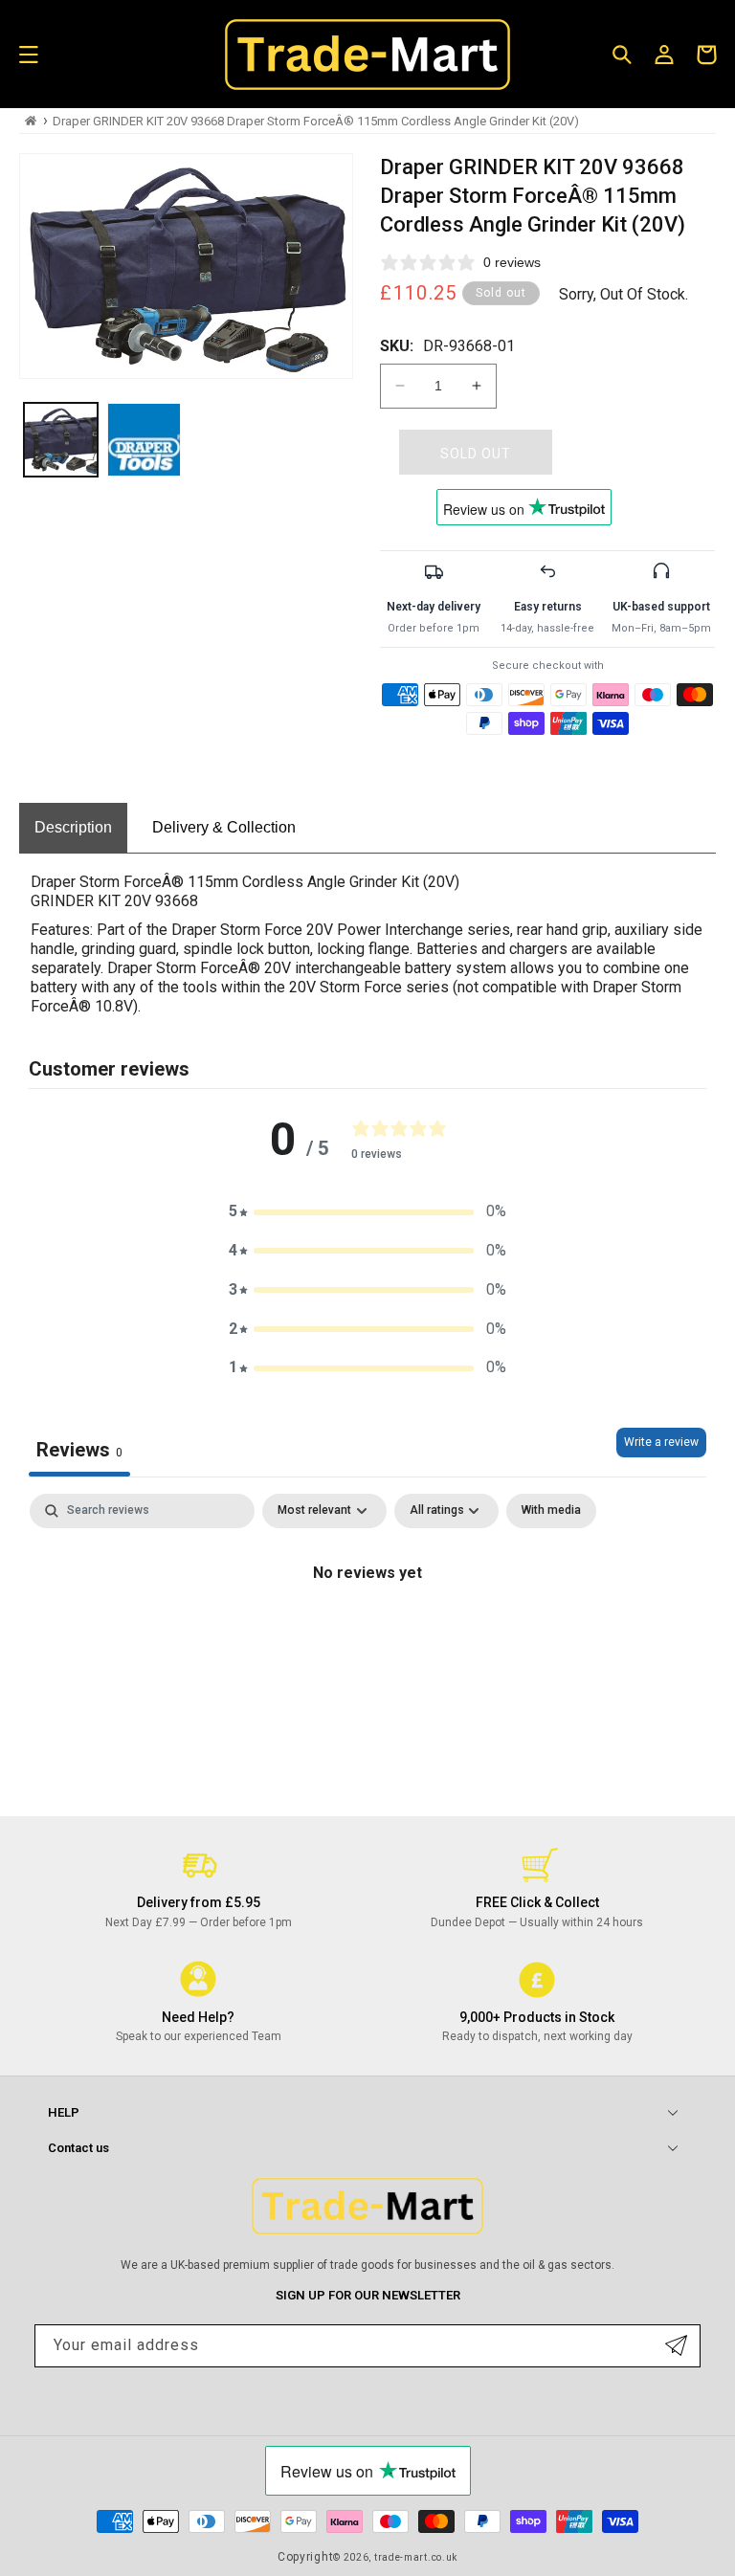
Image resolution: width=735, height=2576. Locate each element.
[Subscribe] (676, 2346)
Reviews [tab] (79, 1450)
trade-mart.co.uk (416, 2557)
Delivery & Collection (224, 827)
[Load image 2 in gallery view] (144, 440)
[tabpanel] (367, 1638)
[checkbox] (551, 1511)
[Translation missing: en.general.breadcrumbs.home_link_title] (31, 121)
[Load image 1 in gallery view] (61, 440)
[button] (29, 55)
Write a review (661, 1442)
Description (73, 827)
